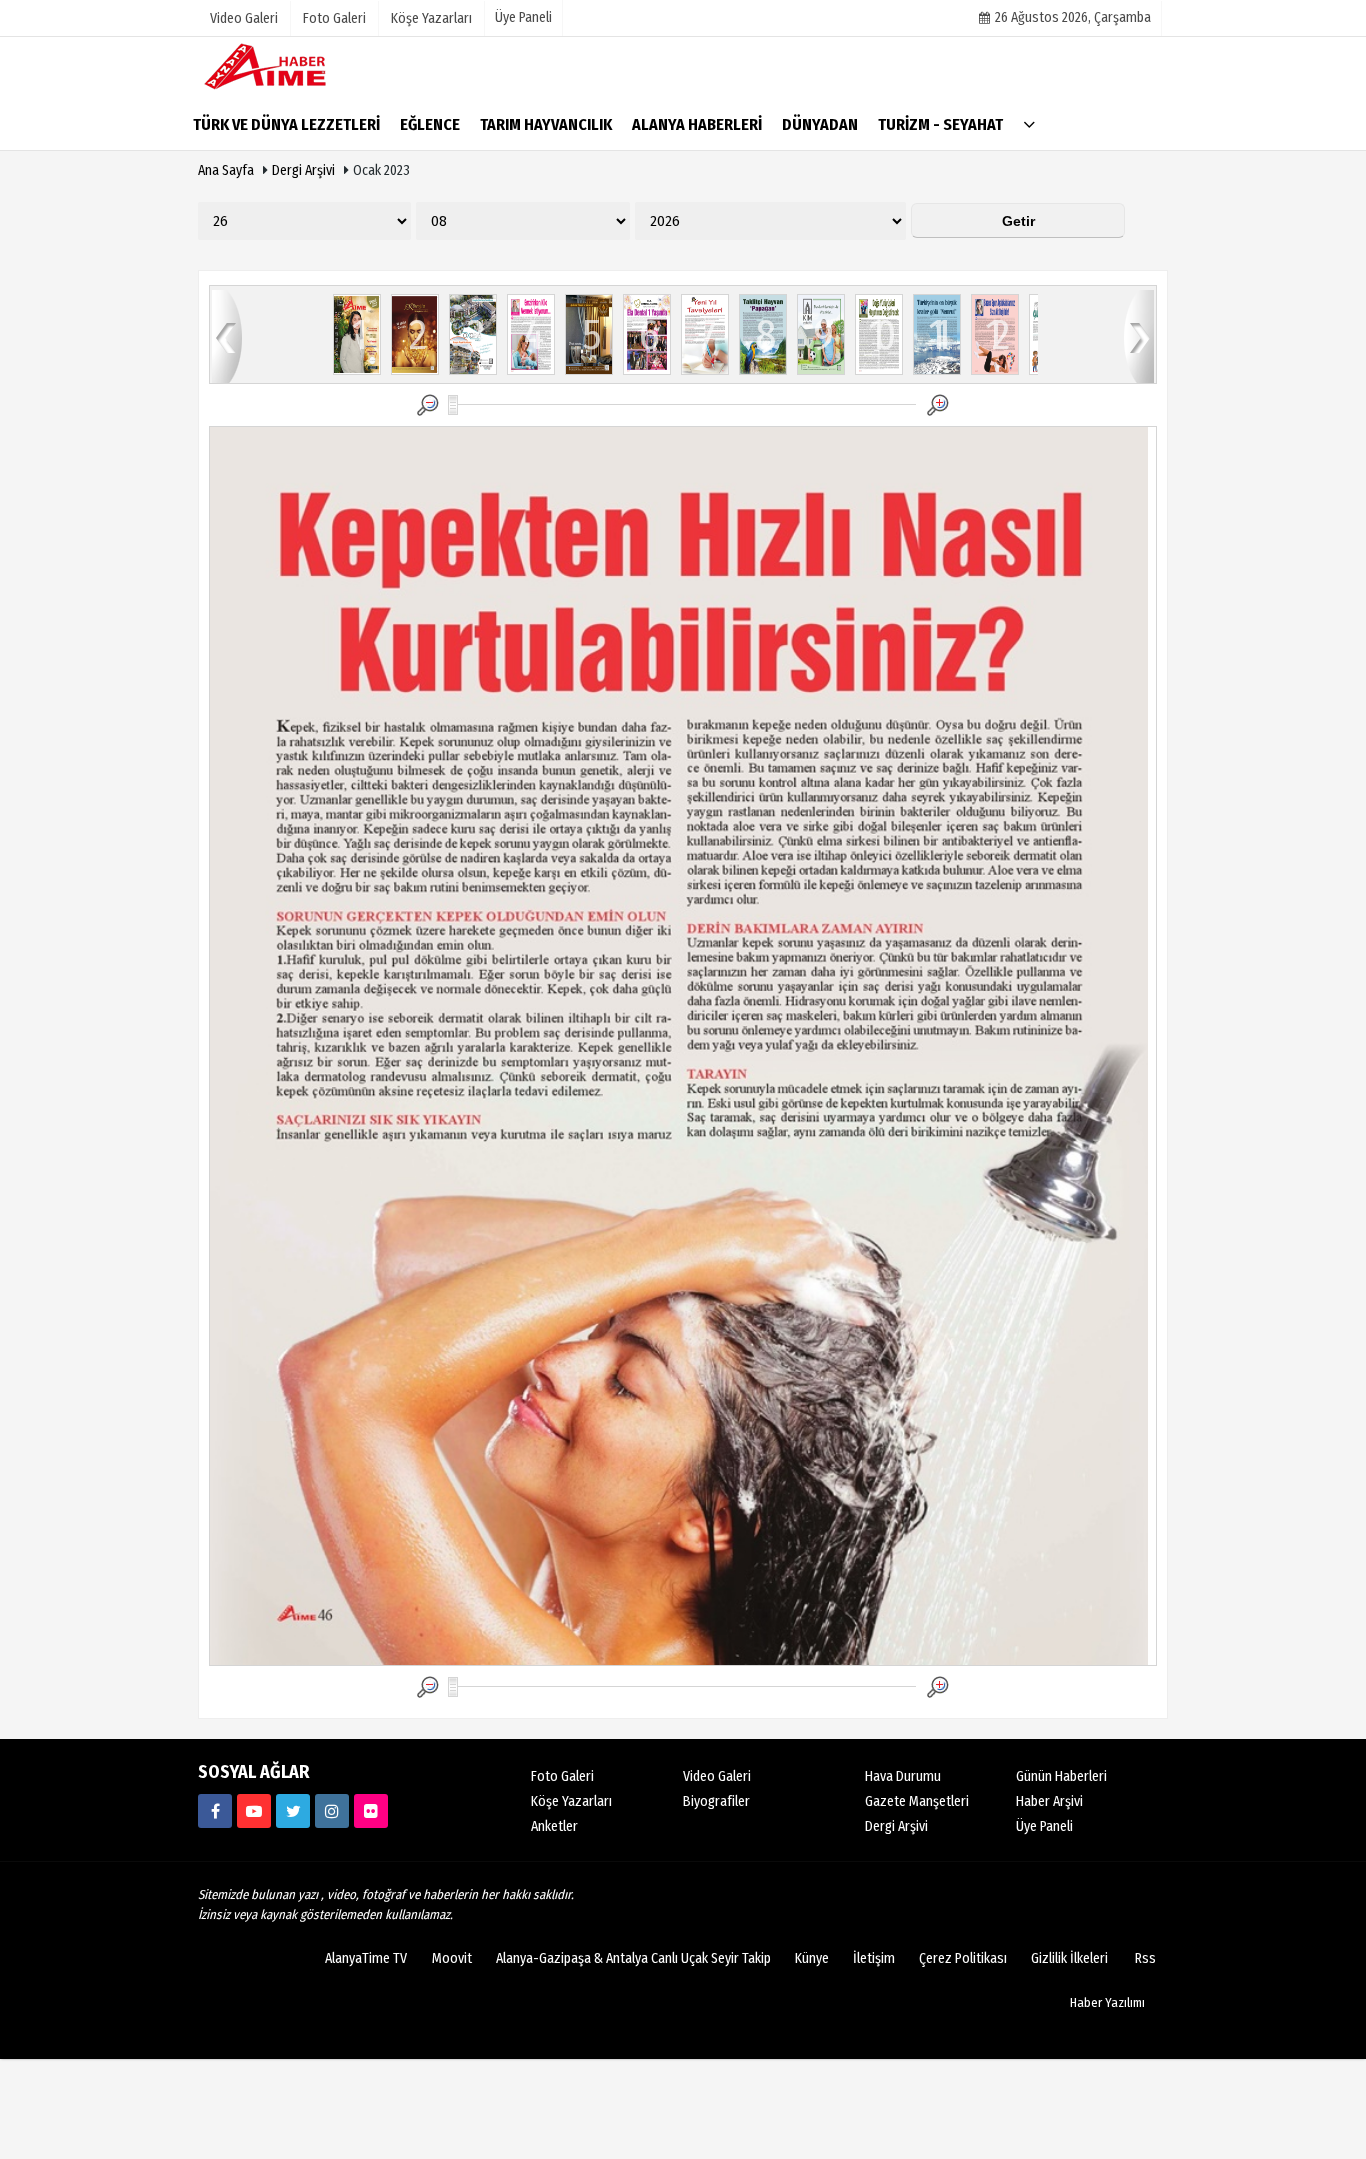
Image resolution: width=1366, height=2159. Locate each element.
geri (227, 335)
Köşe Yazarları (571, 1801)
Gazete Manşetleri (917, 1801)
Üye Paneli (523, 17)
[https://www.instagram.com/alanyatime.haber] (332, 1811)
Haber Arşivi (1049, 1801)
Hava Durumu (903, 1776)
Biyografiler (716, 1801)
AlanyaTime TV (366, 1958)
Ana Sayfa (226, 170)
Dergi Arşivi (303, 170)
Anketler (554, 1826)
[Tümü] (1029, 123)
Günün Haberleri (1061, 1776)
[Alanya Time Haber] (298, 65)
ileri (1139, 335)
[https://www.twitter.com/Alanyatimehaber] (293, 1811)
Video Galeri (717, 1776)
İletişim (874, 1958)
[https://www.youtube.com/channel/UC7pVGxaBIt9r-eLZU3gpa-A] (254, 1811)
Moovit (452, 1958)
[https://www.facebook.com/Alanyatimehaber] (215, 1811)
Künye (812, 1958)
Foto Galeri (562, 1776)
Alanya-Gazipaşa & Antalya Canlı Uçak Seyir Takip (633, 1958)
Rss (1145, 1958)
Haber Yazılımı (1107, 2002)
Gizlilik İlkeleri (1069, 1958)
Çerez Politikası (963, 1958)
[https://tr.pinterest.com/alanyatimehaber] (371, 1811)
